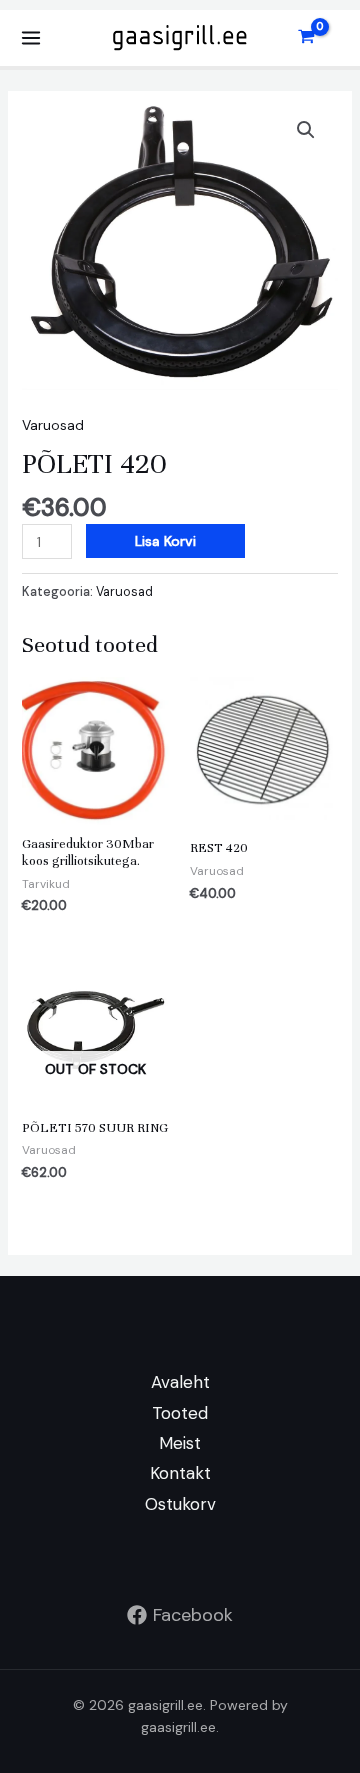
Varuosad (53, 425)
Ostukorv (180, 1504)
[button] (306, 130)
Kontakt (180, 1473)
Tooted (180, 1413)
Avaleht (180, 1382)
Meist (180, 1443)
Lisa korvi (165, 541)
